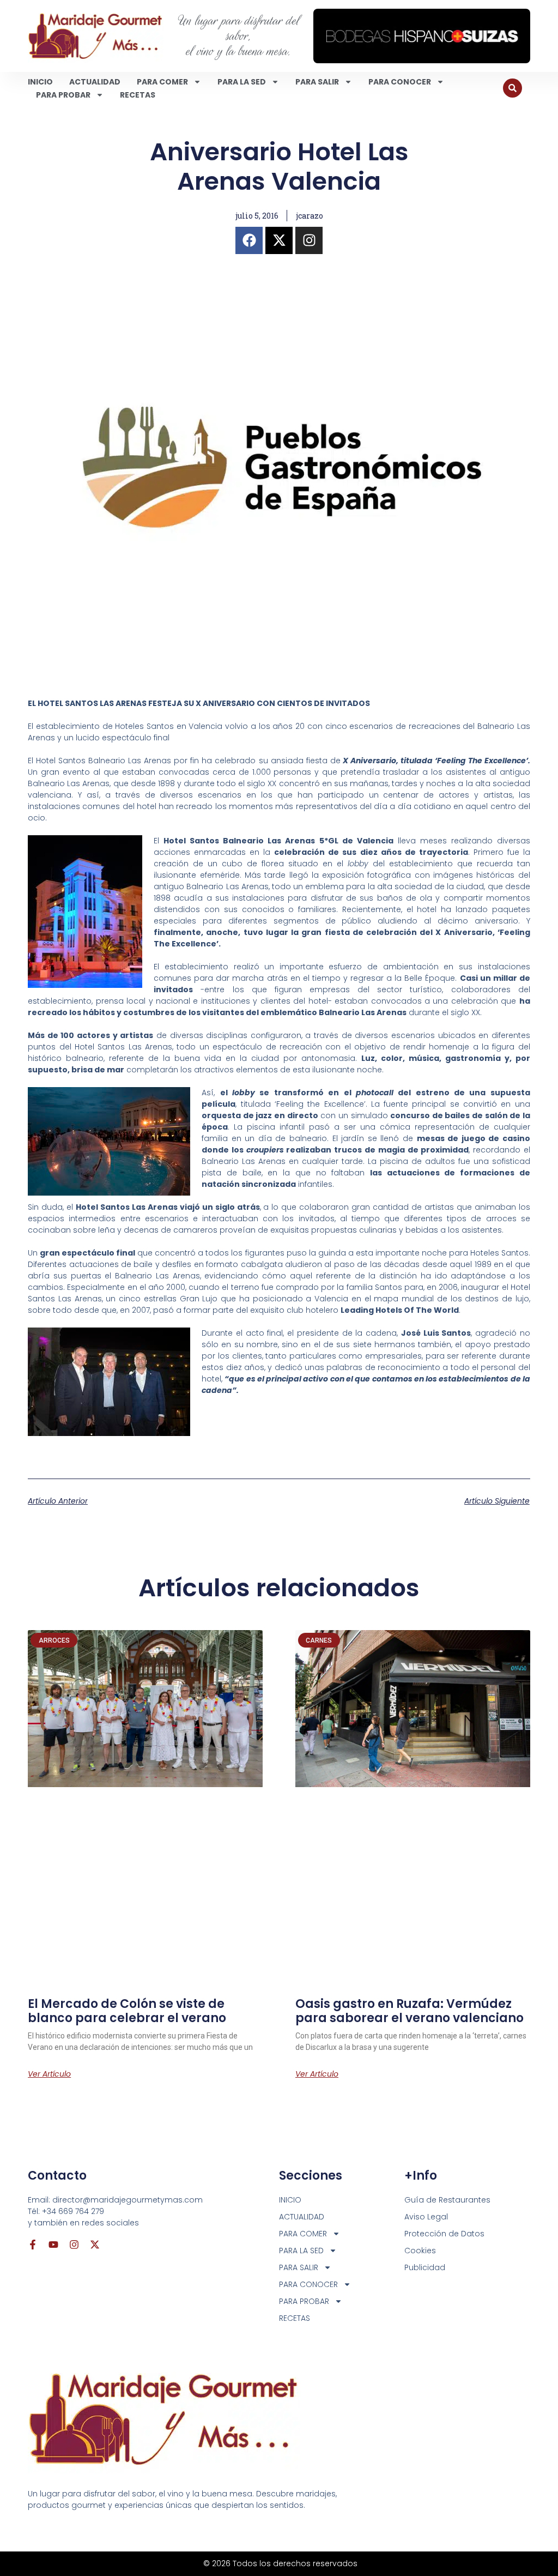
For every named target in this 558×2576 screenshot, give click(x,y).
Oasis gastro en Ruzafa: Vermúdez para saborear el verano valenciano (410, 2011)
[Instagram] (309, 240)
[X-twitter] (279, 240)
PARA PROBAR (63, 95)
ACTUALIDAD (95, 82)
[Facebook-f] (33, 2245)
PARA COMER (162, 82)
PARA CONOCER (400, 82)
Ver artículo (49, 2074)
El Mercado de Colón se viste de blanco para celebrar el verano (127, 2011)
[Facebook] (249, 240)
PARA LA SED (242, 82)
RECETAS (138, 95)
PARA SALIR (317, 82)
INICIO (40, 82)
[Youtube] (53, 2245)
